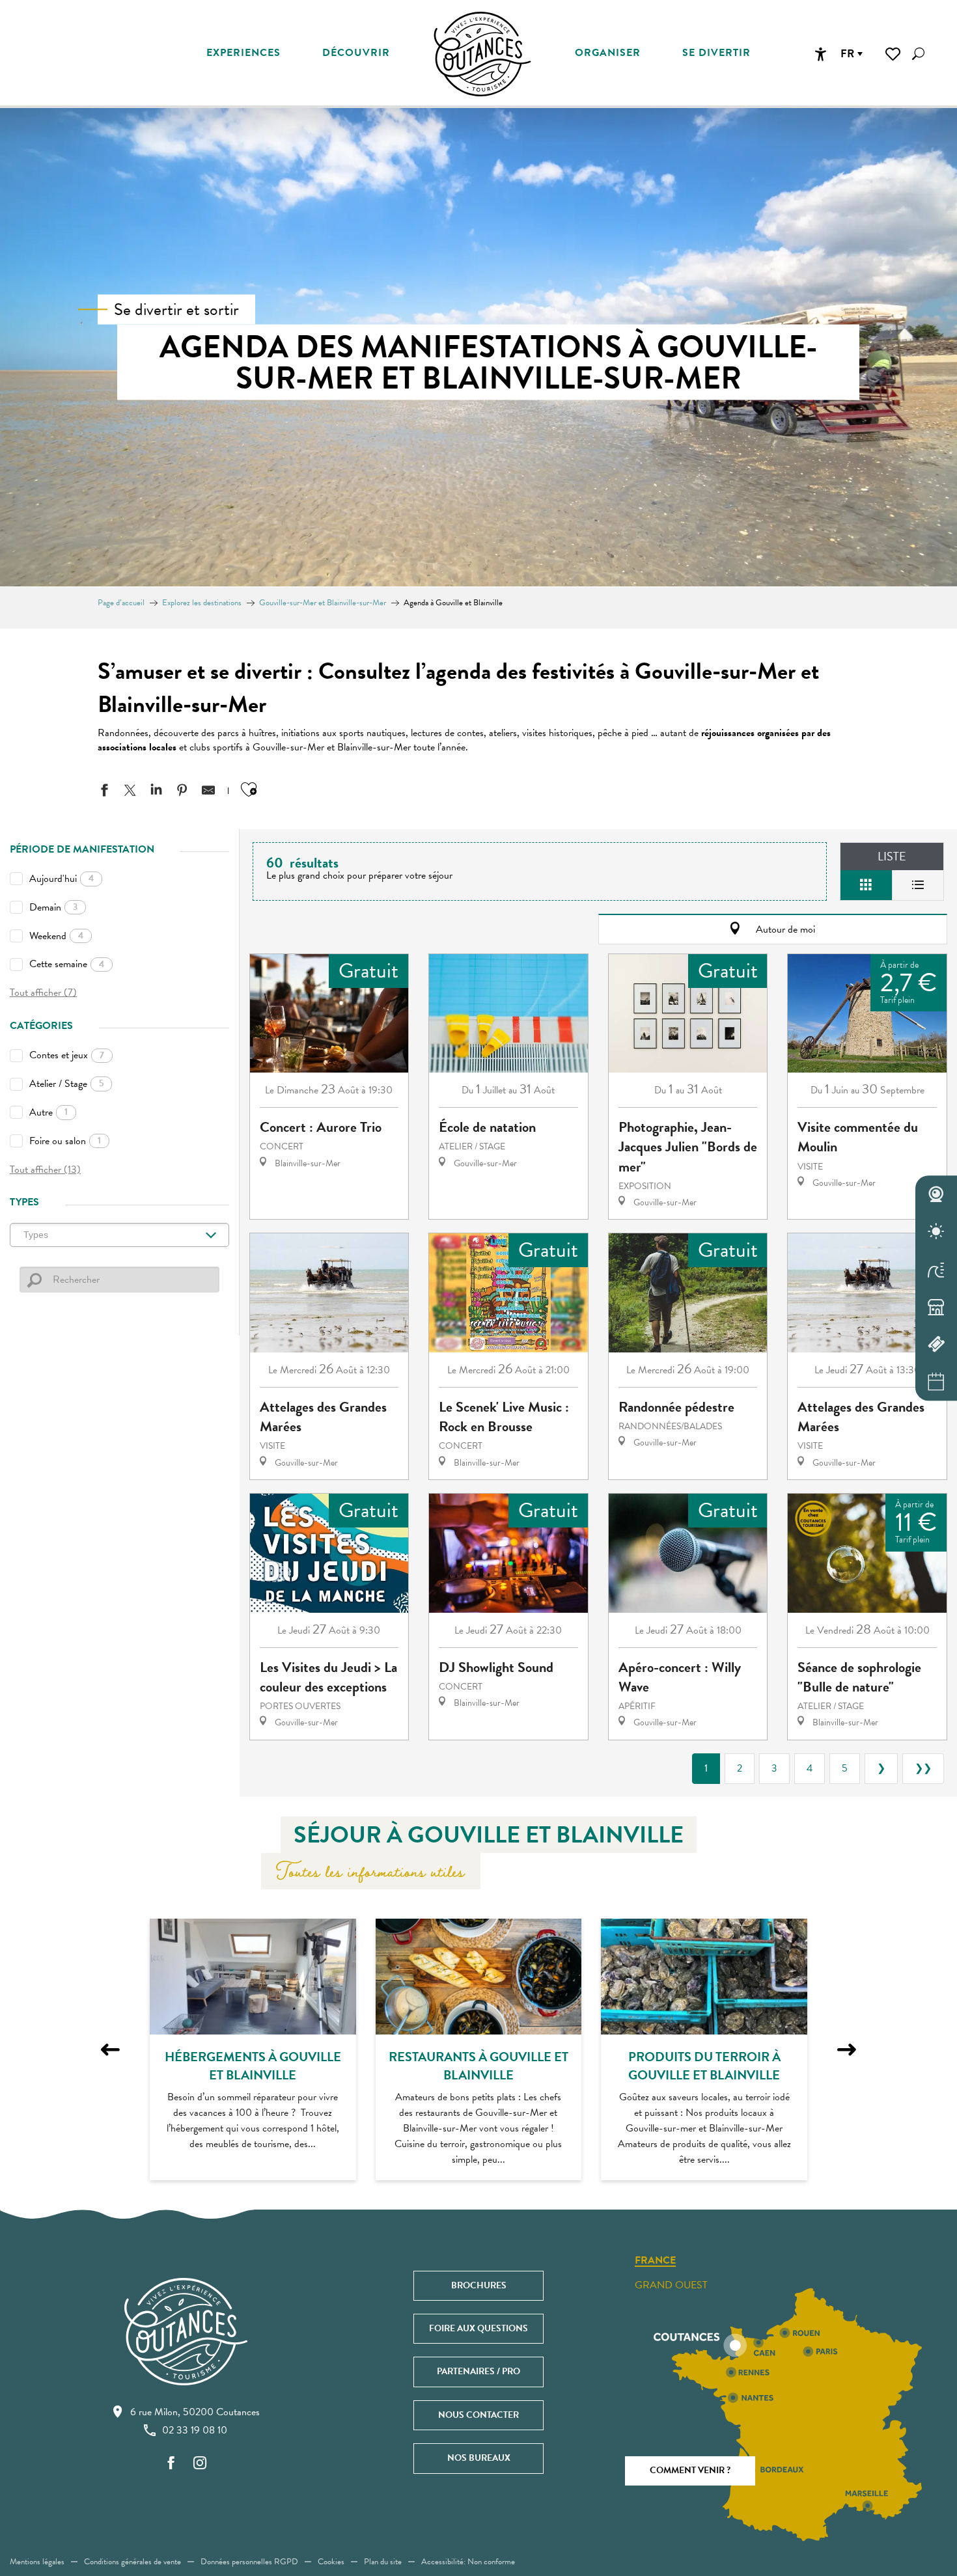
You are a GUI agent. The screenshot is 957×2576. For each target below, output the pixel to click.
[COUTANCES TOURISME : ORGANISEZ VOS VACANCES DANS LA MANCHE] (482, 54)
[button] (918, 54)
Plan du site (383, 2562)
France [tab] (655, 2261)
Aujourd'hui (62, 879)
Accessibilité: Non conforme (468, 2562)
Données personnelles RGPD (249, 2562)
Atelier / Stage (66, 1084)
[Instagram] (200, 2464)
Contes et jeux (67, 1055)
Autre (49, 1112)
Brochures (479, 2285)
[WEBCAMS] (936, 1194)
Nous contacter (478, 2415)
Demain (53, 907)
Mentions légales (37, 2562)
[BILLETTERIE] (936, 1345)
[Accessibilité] (820, 54)
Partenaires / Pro (478, 2371)
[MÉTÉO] (936, 1232)
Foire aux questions (478, 2328)
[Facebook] (171, 2464)
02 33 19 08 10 (195, 2430)
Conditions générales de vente (132, 2562)
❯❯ (923, 1768)
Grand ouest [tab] (671, 2285)
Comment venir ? (690, 2470)
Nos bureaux (479, 2458)
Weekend (56, 936)
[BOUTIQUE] (936, 1307)
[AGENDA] (936, 1382)
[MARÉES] (936, 1269)
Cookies (331, 2562)
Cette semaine (67, 964)
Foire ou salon (65, 1141)
